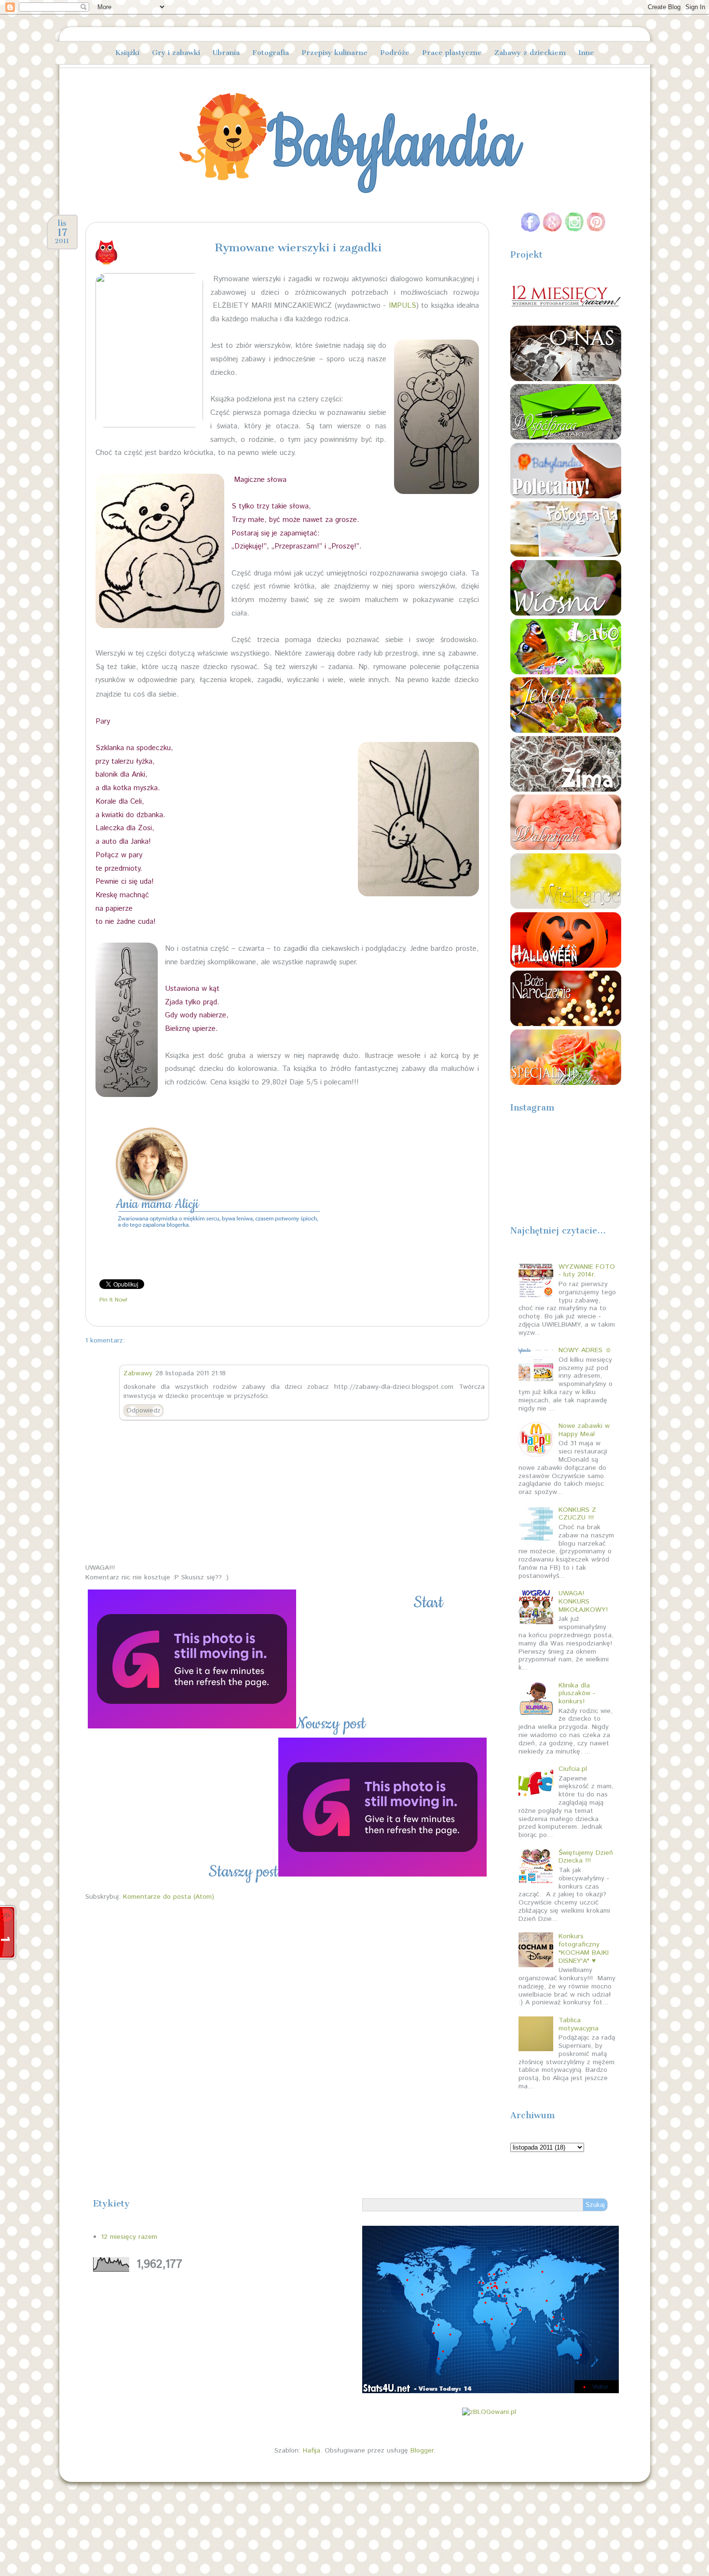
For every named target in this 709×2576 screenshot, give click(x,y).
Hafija (312, 2451)
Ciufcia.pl (573, 1769)
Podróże (395, 53)
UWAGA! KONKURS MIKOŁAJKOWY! (583, 1602)
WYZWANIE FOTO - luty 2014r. (587, 1271)
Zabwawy (138, 1373)
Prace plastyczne (452, 53)
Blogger (422, 2451)
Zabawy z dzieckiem (530, 53)
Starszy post (243, 1872)
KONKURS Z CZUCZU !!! (577, 1514)
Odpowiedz (143, 1411)
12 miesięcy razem (129, 2237)
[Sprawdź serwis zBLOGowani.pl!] (489, 2412)
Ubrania (226, 53)
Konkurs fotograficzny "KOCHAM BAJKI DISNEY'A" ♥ (584, 1948)
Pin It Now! (113, 1300)
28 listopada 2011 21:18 (191, 1373)
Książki (127, 53)
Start (428, 1603)
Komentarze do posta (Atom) (169, 1897)
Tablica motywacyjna (579, 2024)
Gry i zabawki (176, 53)
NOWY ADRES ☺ (585, 1350)
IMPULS (402, 306)
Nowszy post (331, 1724)
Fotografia (271, 53)
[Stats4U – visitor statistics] (491, 2388)
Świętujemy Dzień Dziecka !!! (586, 1857)
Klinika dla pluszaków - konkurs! (577, 1694)
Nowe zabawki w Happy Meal (584, 1430)
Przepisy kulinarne (334, 53)
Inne (586, 53)
